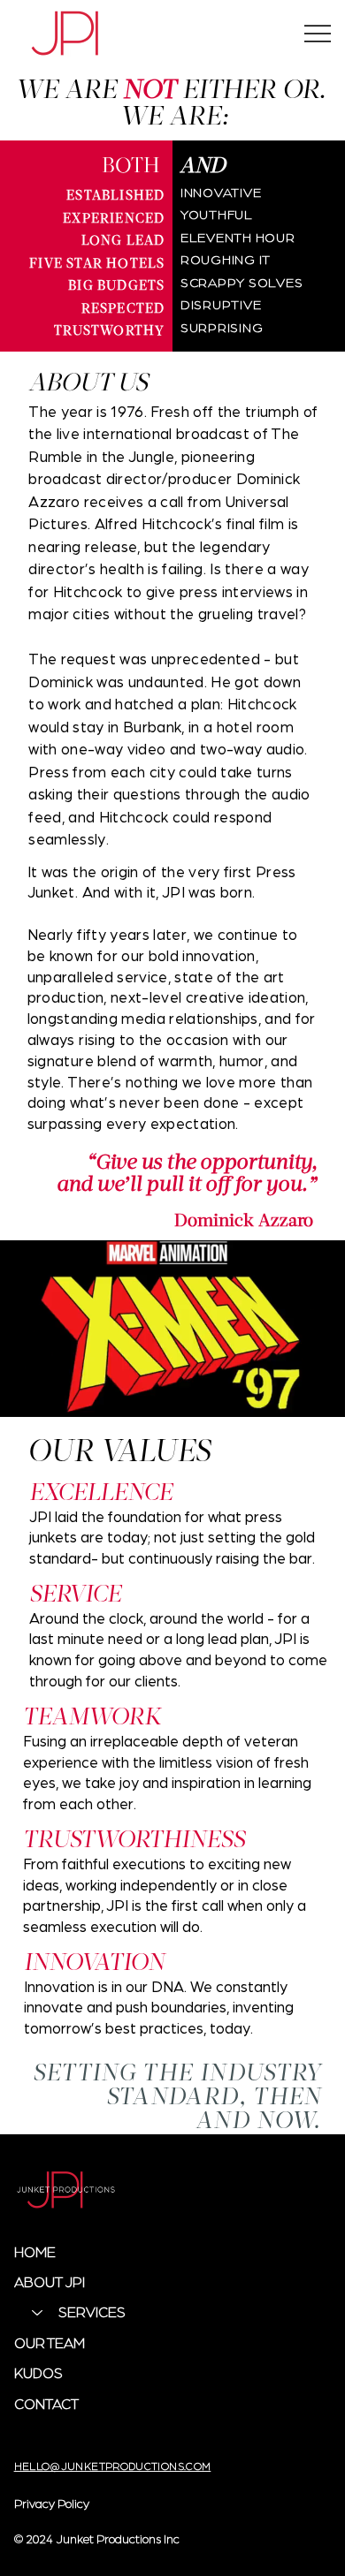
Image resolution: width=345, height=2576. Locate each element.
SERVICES (92, 2311)
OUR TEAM (50, 2342)
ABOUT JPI (50, 2281)
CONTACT (46, 2403)
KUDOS (38, 2372)
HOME (35, 2251)
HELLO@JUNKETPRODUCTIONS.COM (113, 2466)
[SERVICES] (36, 2312)
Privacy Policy (52, 2503)
